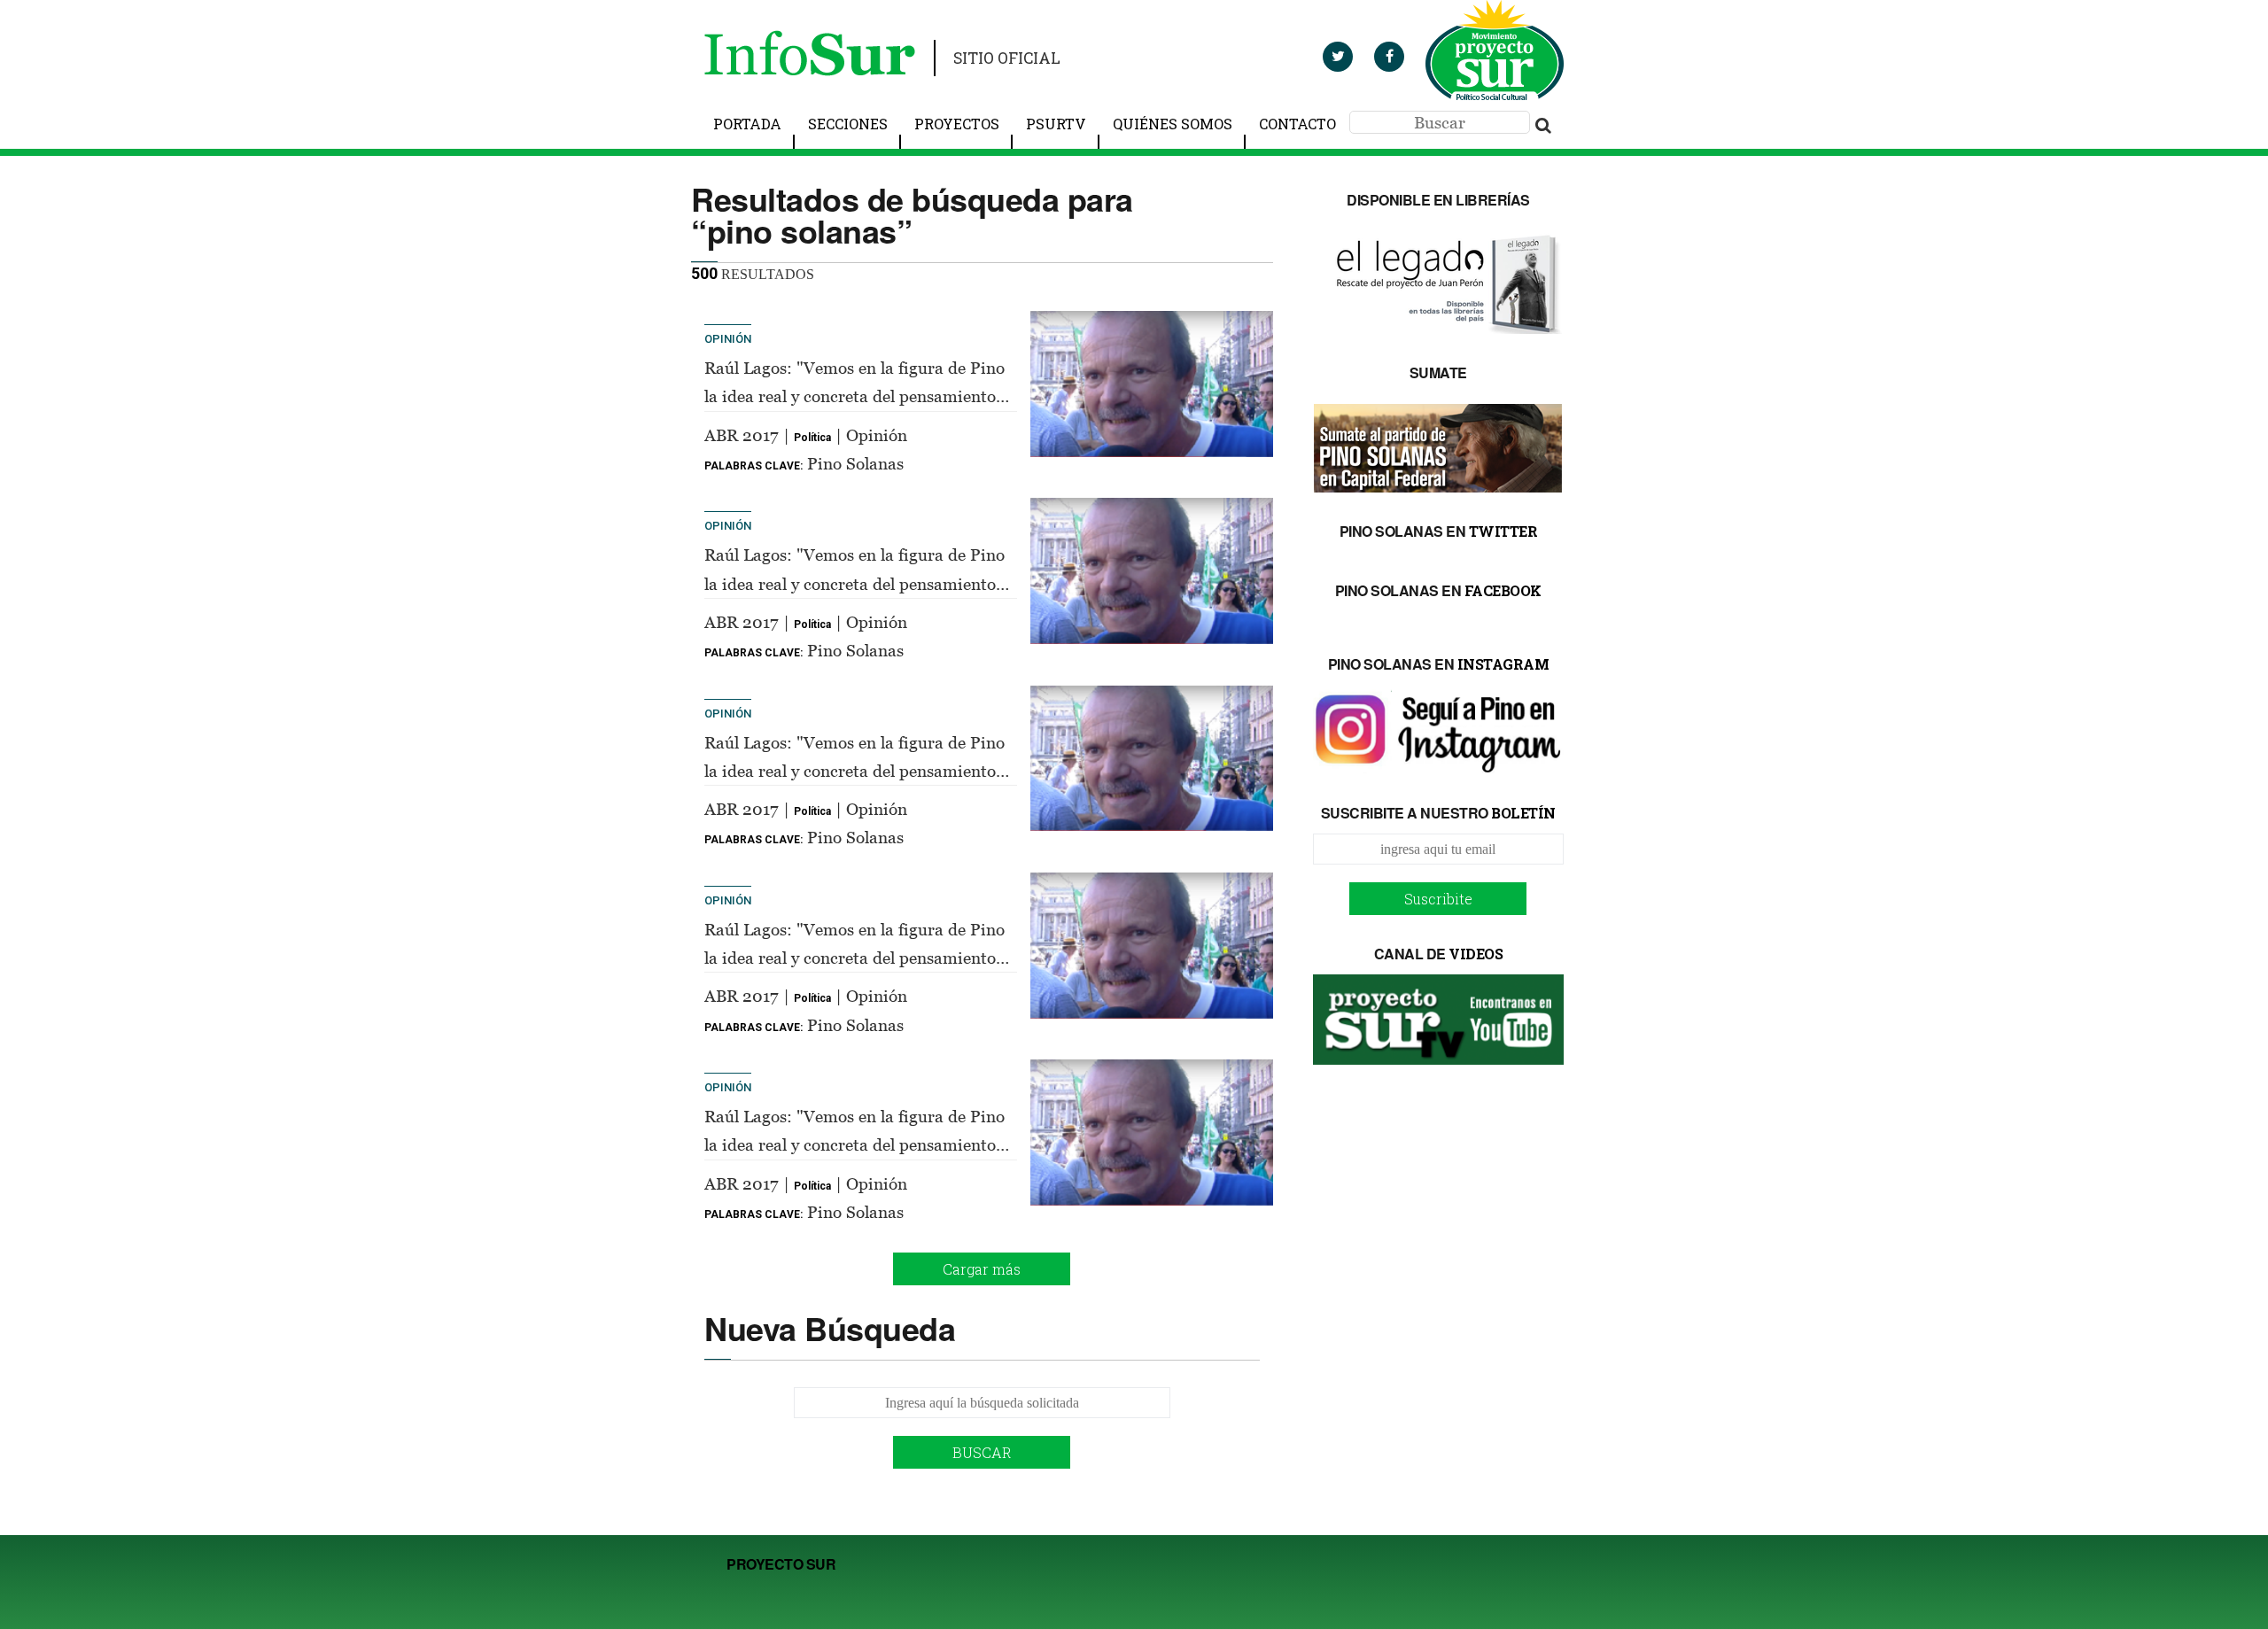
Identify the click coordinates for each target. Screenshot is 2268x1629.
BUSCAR (982, 1452)
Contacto (1297, 124)
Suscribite (1438, 899)
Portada (747, 124)
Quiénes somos (1173, 124)
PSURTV (1056, 124)
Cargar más (982, 1269)
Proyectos (957, 124)
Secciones (848, 124)
